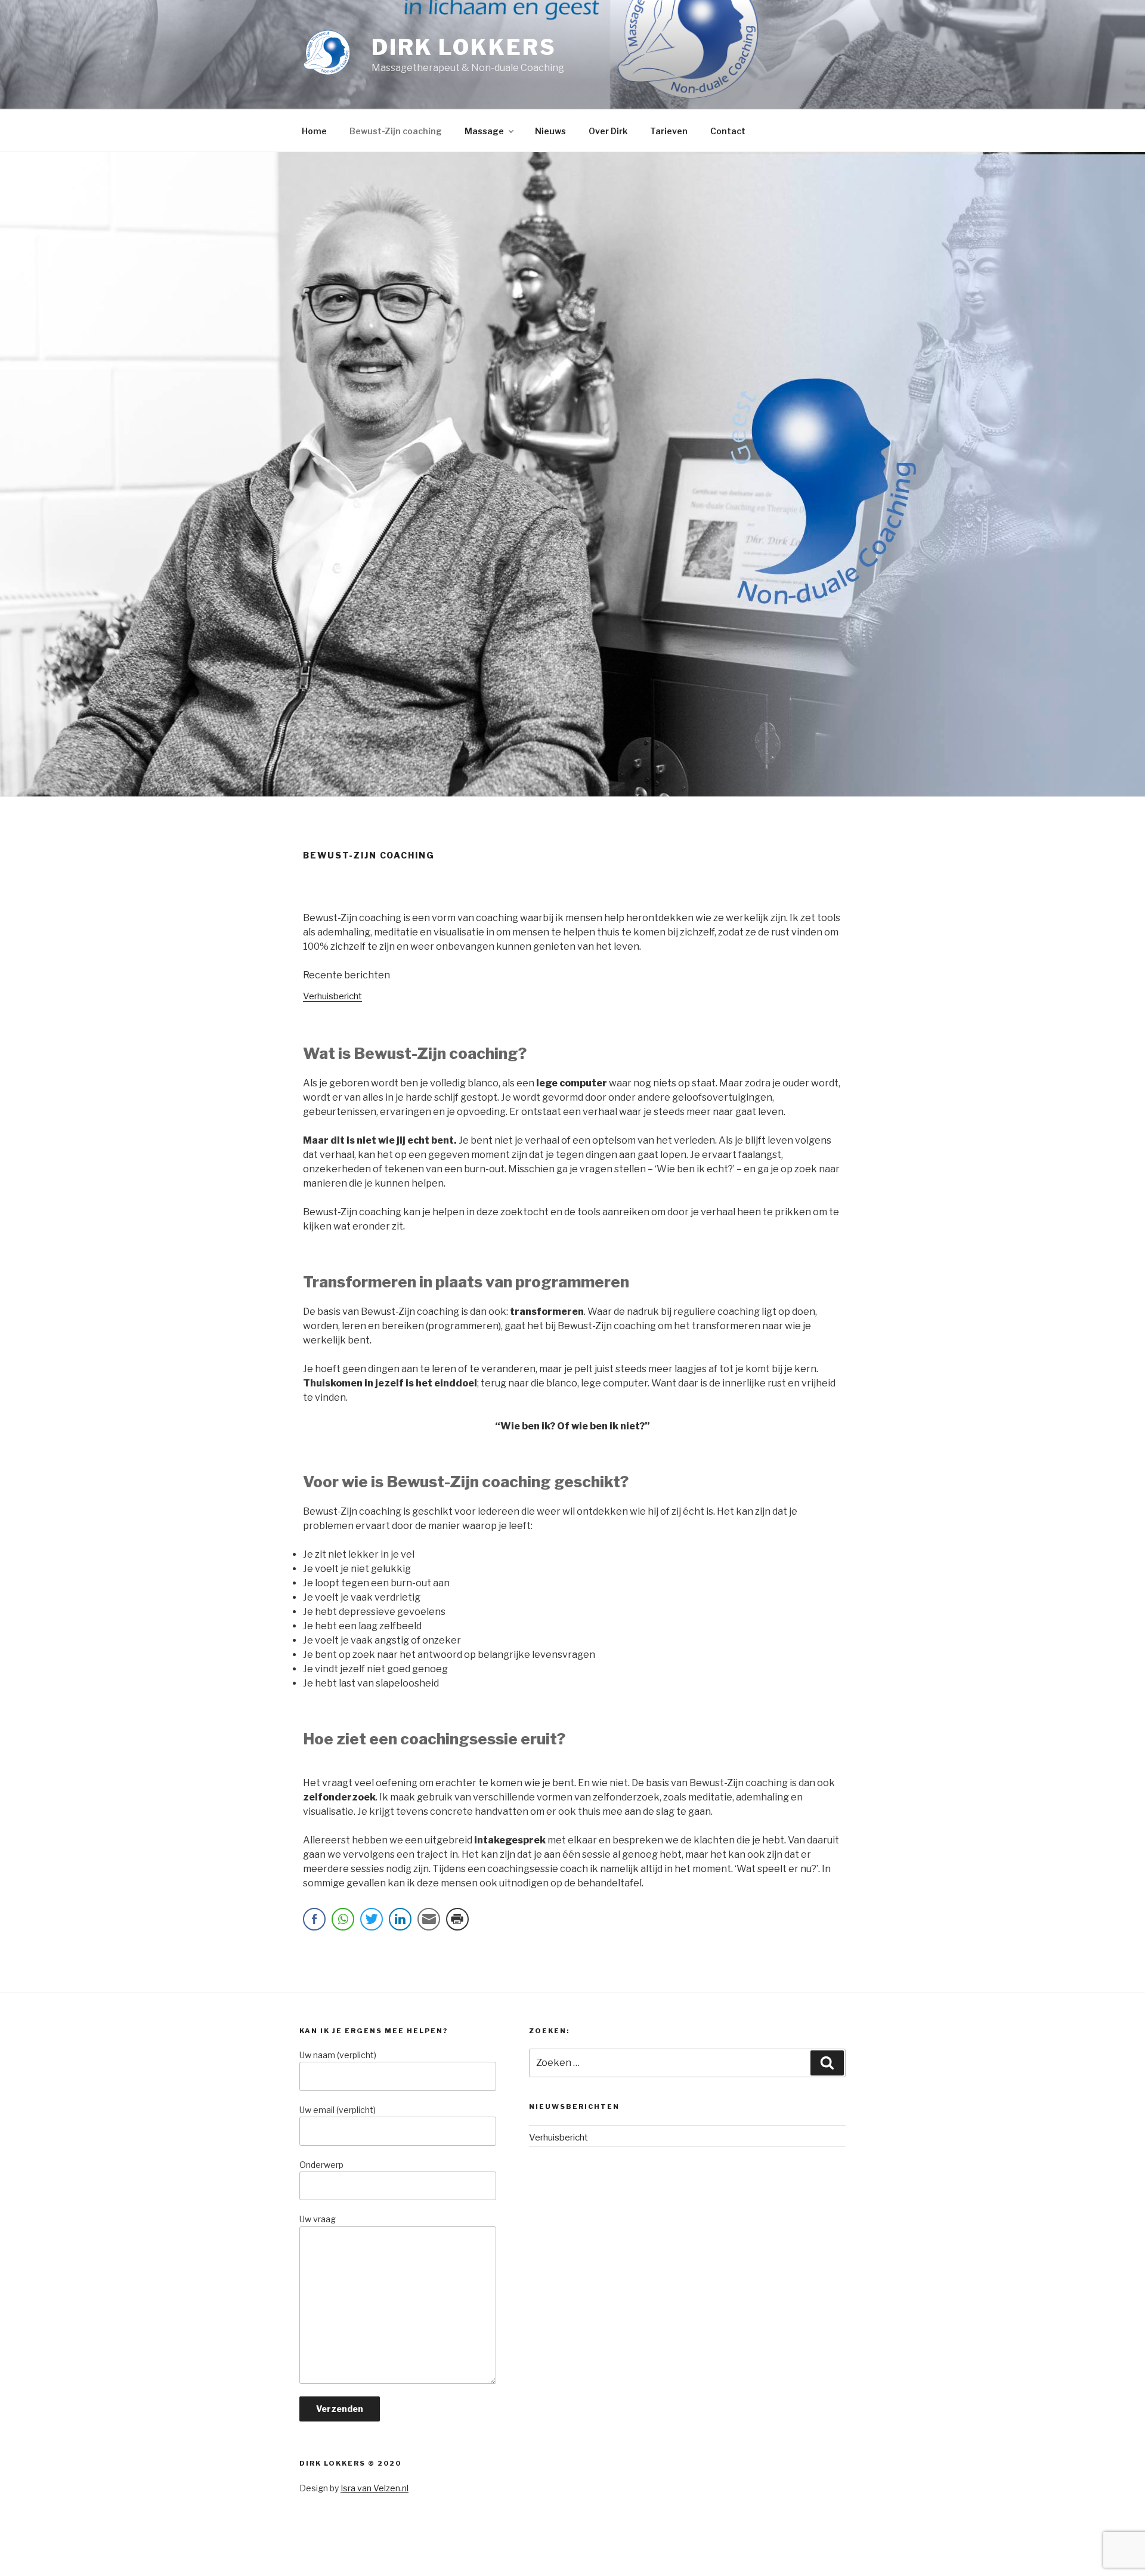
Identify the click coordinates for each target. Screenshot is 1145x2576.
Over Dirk (608, 131)
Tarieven (669, 131)
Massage (484, 131)
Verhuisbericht (332, 996)
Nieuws (550, 131)
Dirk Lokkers (464, 47)
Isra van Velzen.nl (375, 2488)
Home (314, 131)
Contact (728, 131)
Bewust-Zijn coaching (396, 131)
